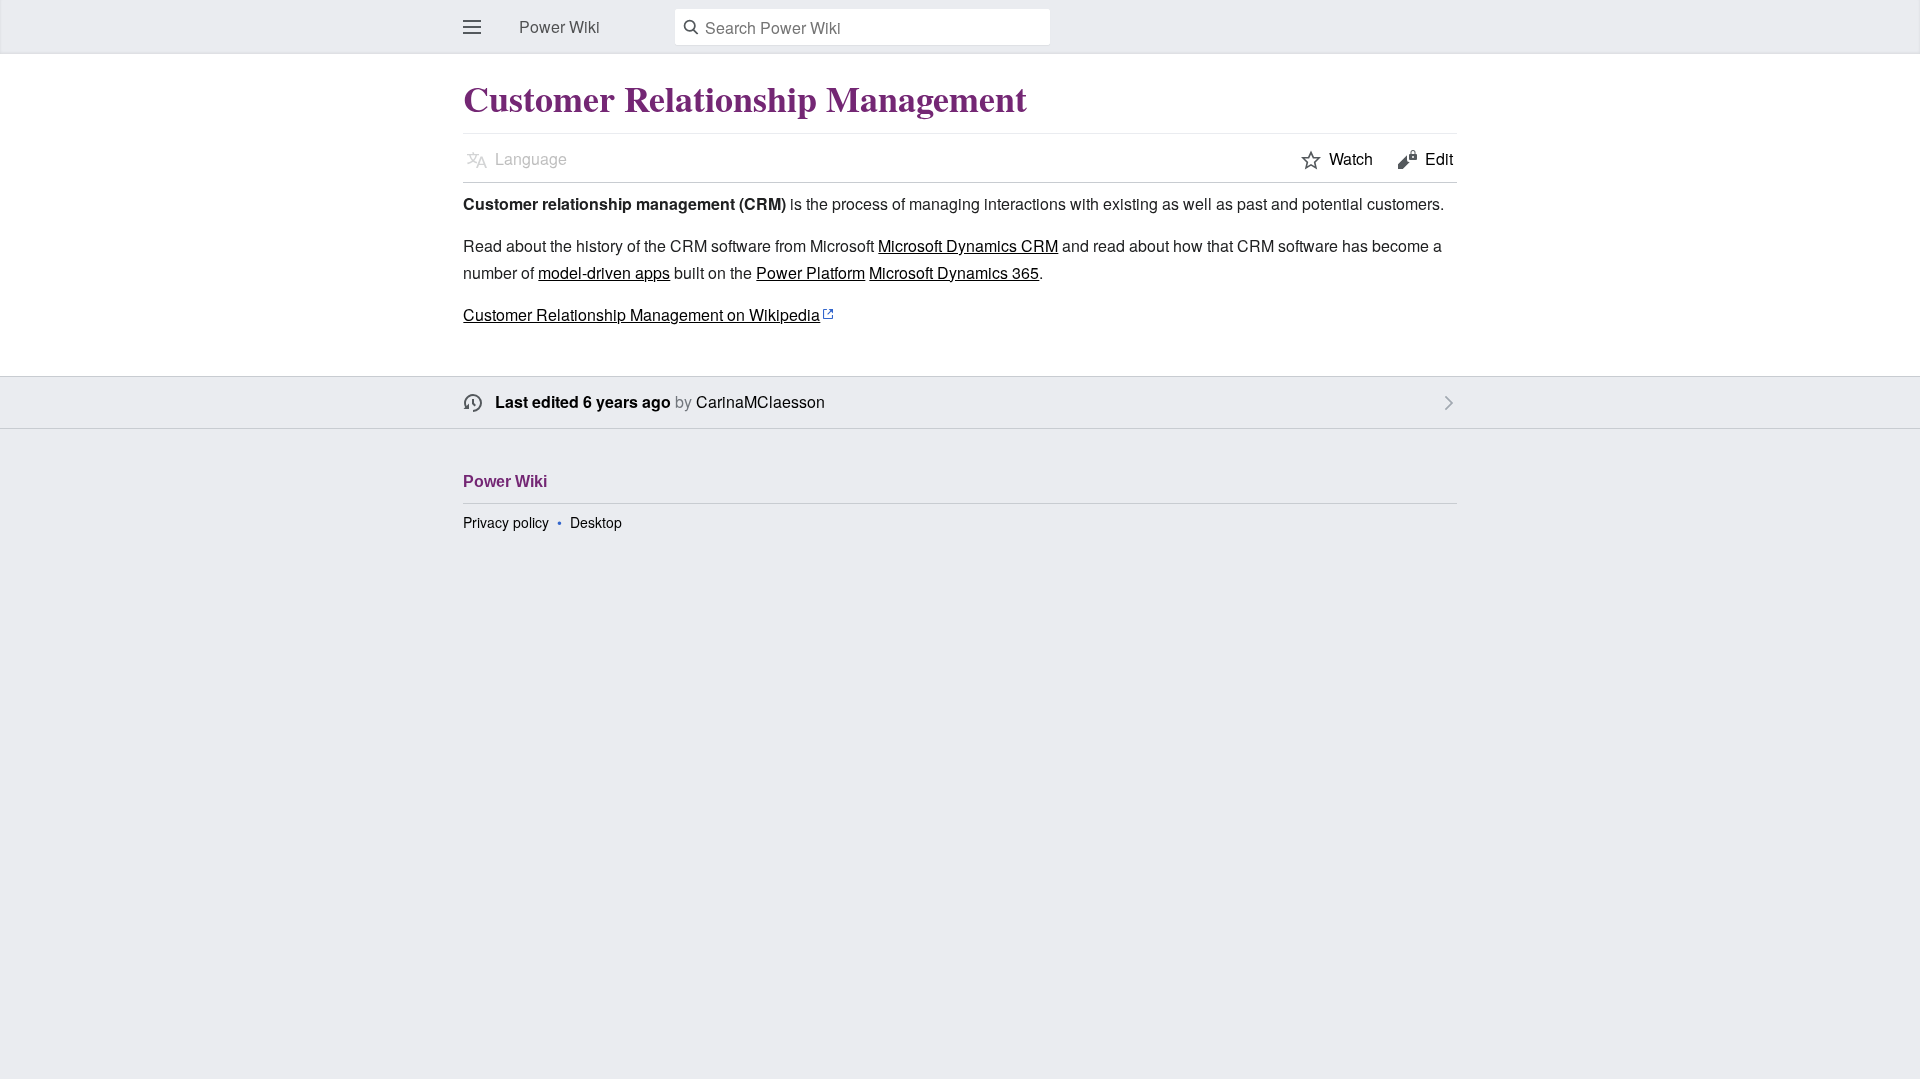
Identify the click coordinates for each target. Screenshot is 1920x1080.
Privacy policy (506, 522)
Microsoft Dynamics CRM (968, 245)
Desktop (596, 522)
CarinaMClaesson (760, 401)
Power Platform (810, 272)
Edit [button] (1439, 158)
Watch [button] (1351, 158)
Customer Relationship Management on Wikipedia (641, 314)
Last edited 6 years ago (583, 401)
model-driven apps (604, 272)
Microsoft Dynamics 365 (954, 272)
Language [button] (531, 158)
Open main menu (478, 36)
